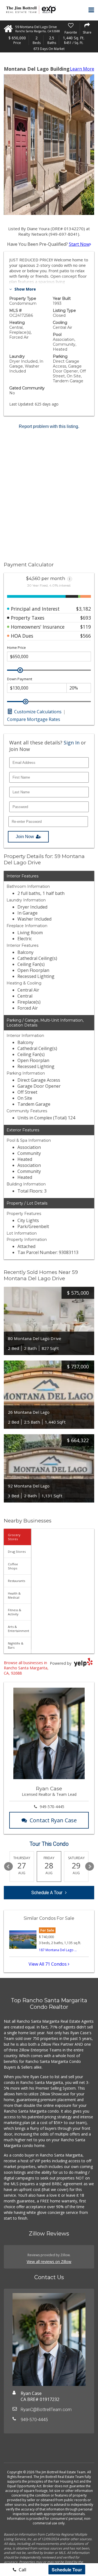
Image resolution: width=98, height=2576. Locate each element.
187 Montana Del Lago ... (58, 1950)
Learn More (82, 69)
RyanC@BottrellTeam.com (46, 2410)
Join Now (25, 837)
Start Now (79, 244)
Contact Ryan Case (53, 1820)
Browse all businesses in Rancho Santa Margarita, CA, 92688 (26, 1668)
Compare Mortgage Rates (34, 719)
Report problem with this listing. (49, 426)
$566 (86, 636)
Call (22, 2570)
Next (90, 1867)
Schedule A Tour (47, 1893)
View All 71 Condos (48, 1964)
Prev (8, 1867)
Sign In (72, 743)
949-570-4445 (52, 1807)
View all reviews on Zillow (49, 2262)
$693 (86, 618)
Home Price (16, 648)
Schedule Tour (67, 2570)
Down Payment (20, 679)
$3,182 (84, 609)
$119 (86, 627)
